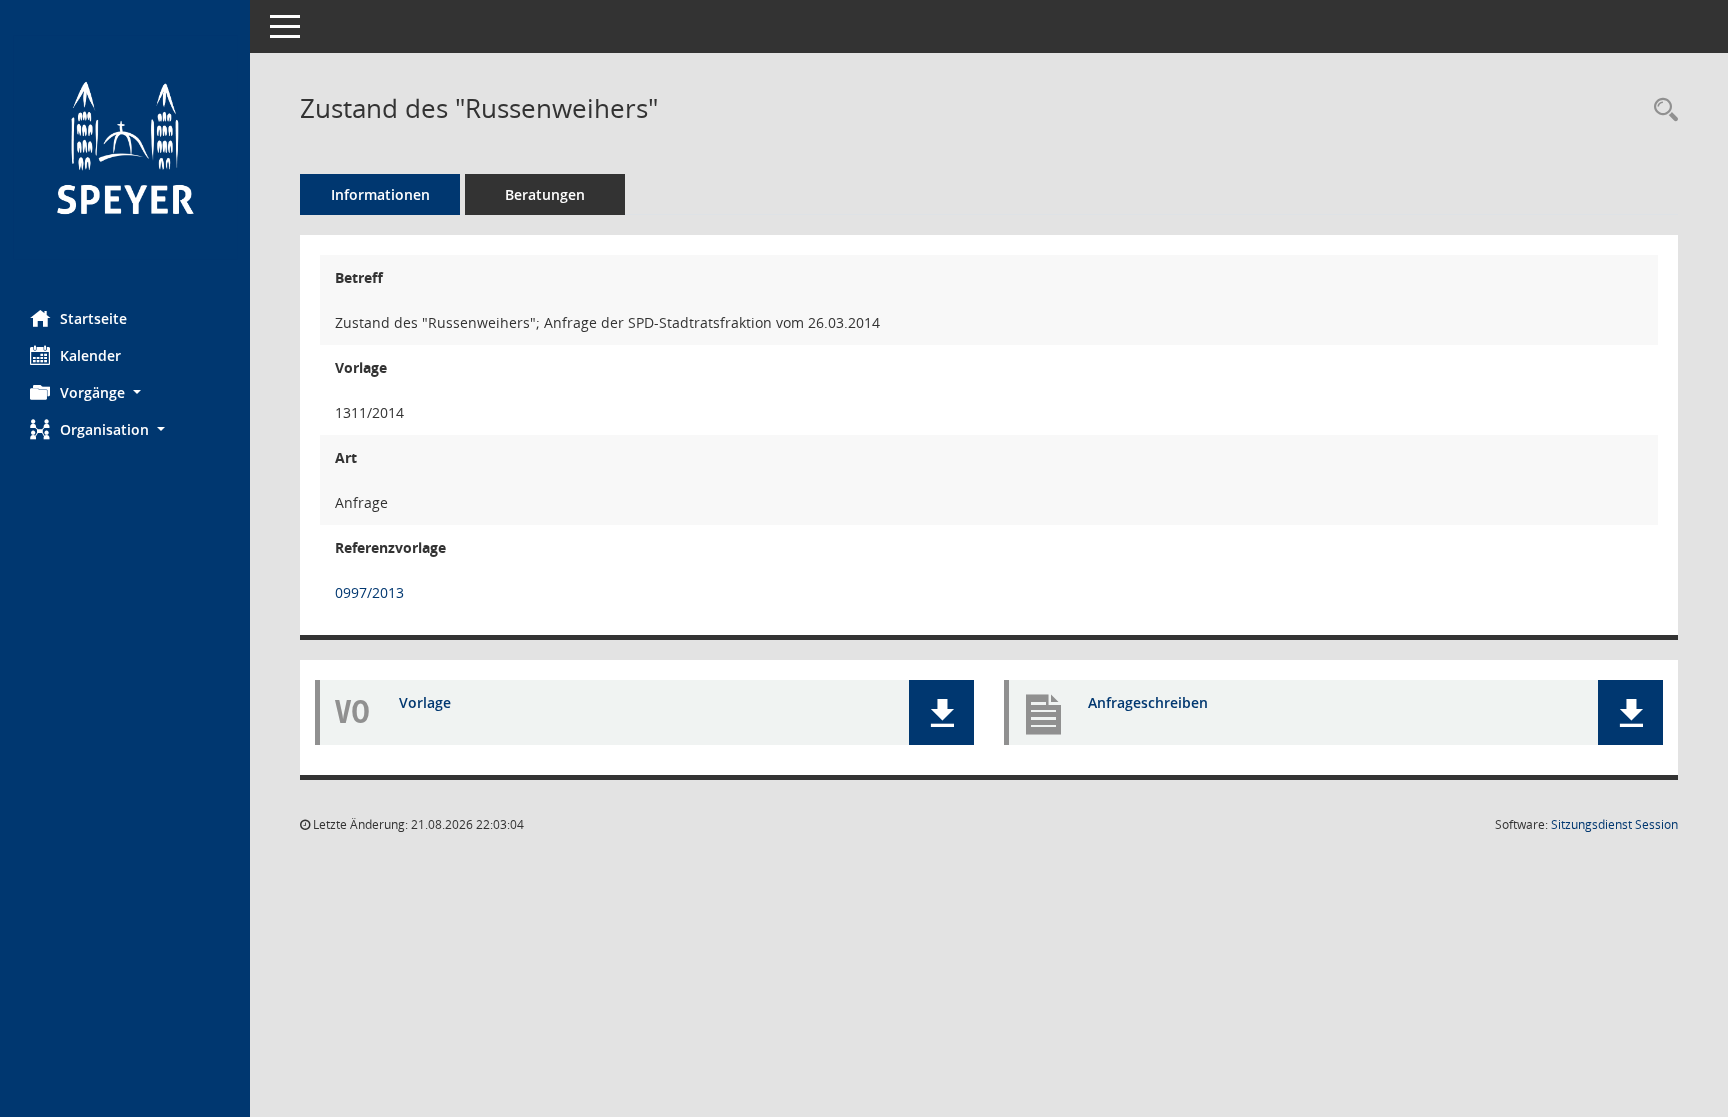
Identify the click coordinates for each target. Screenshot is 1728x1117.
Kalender (90, 355)
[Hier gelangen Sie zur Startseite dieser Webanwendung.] (125, 147)
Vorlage (425, 702)
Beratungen (545, 194)
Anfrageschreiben (1148, 702)
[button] (125, 392)
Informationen (380, 194)
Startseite (93, 318)
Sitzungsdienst (1614, 824)
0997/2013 (369, 592)
